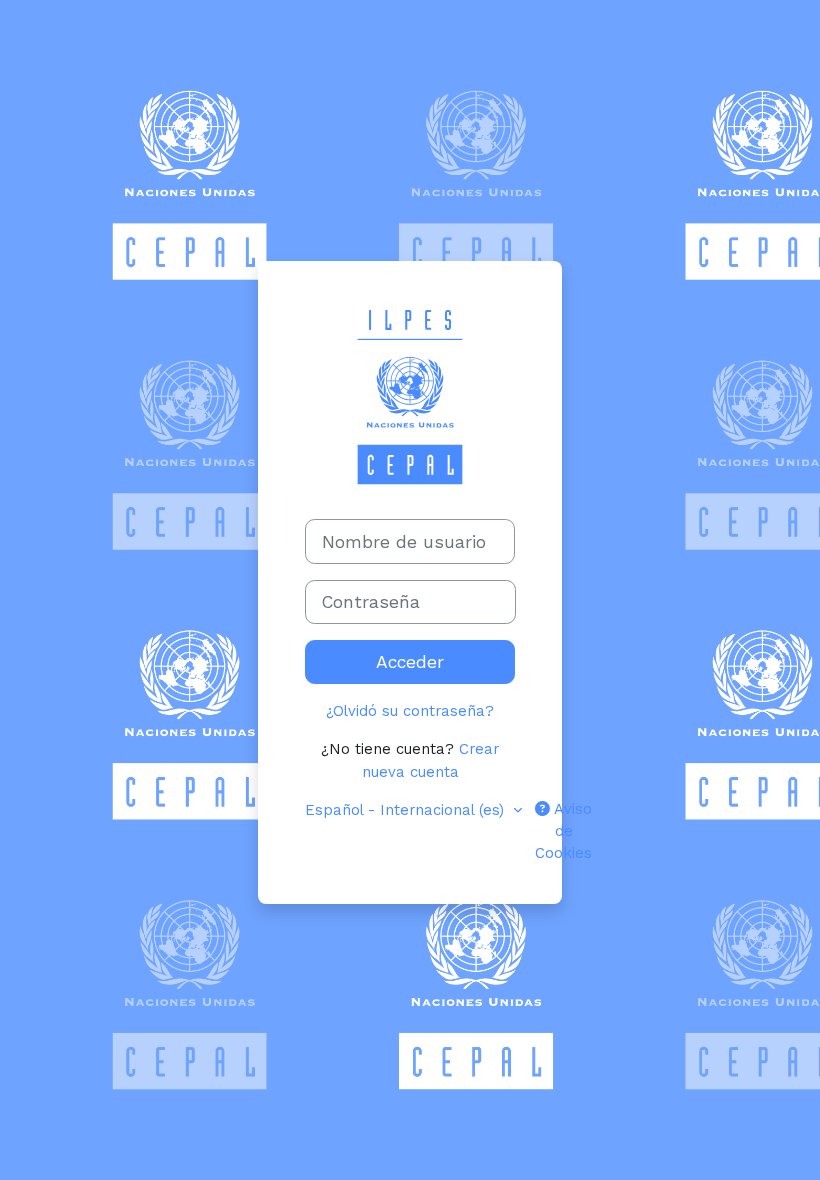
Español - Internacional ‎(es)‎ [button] (407, 810)
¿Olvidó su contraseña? (410, 711)
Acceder (410, 662)
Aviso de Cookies (563, 831)
